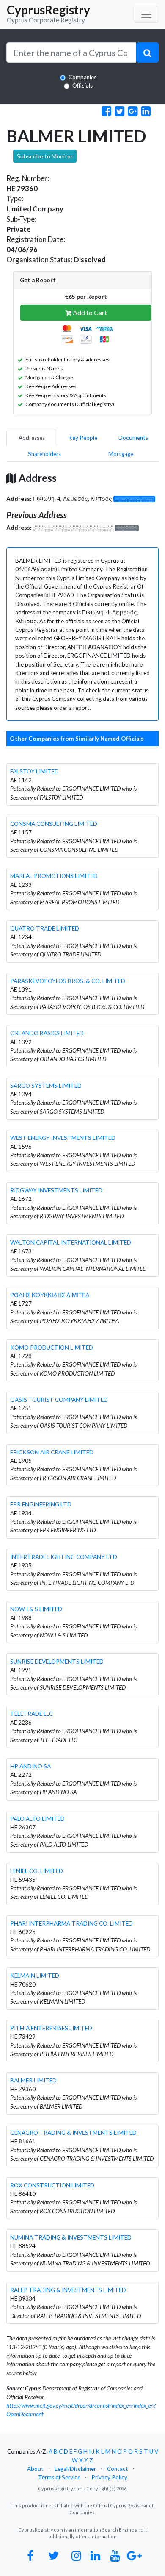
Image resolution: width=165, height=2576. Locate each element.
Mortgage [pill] (121, 454)
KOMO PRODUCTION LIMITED (52, 1348)
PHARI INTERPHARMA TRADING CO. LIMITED (71, 1923)
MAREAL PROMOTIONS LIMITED (54, 876)
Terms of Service (59, 2477)
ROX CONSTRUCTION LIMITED (52, 2185)
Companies (82, 77)
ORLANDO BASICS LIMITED (47, 1033)
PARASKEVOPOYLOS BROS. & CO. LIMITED (68, 981)
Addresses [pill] (32, 438)
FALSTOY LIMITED (34, 771)
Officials (82, 86)
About (35, 2469)
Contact (118, 2469)
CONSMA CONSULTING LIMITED (54, 824)
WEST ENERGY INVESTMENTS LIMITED (63, 1138)
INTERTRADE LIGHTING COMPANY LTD (64, 1557)
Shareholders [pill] (44, 454)
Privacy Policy (109, 2477)
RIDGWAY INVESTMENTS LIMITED (56, 1190)
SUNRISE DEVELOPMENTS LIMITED (57, 1662)
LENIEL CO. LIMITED (37, 1871)
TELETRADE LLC (32, 1714)
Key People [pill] (83, 438)
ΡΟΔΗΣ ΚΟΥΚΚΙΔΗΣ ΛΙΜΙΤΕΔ (50, 1295)
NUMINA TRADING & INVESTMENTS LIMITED (71, 2237)
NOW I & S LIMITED (36, 1609)
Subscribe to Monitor (45, 156)
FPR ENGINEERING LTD (41, 1504)
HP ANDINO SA (30, 1766)
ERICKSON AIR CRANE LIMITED (52, 1452)
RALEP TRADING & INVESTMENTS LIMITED (68, 2290)
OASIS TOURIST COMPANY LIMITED (59, 1400)
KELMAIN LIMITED (35, 1976)
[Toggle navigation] (146, 14)
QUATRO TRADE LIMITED (45, 928)
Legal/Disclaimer (75, 2469)
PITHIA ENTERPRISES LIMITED (51, 2028)
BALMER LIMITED (33, 2080)
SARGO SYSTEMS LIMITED (46, 1086)
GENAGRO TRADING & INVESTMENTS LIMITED (73, 2133)
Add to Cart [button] (89, 313)
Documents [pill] (133, 438)
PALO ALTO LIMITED (37, 1819)
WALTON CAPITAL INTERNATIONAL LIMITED (71, 1242)
